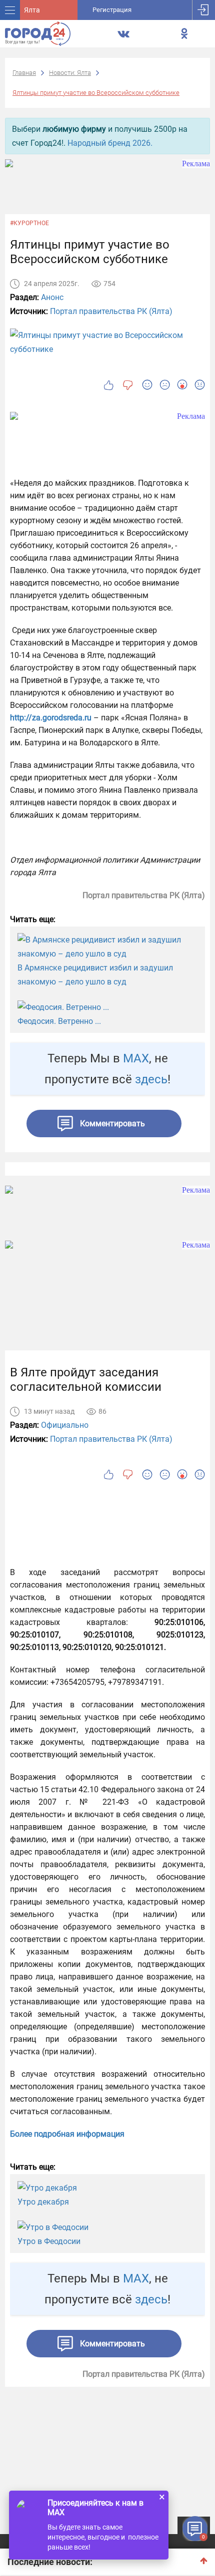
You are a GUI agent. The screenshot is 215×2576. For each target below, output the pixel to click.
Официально (65, 1425)
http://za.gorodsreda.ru (51, 718)
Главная (24, 73)
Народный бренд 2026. (110, 143)
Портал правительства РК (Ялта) (111, 311)
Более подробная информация (67, 2134)
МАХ (136, 1058)
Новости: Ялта (70, 73)
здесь (151, 1079)
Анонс (52, 297)
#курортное (29, 223)
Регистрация (112, 10)
